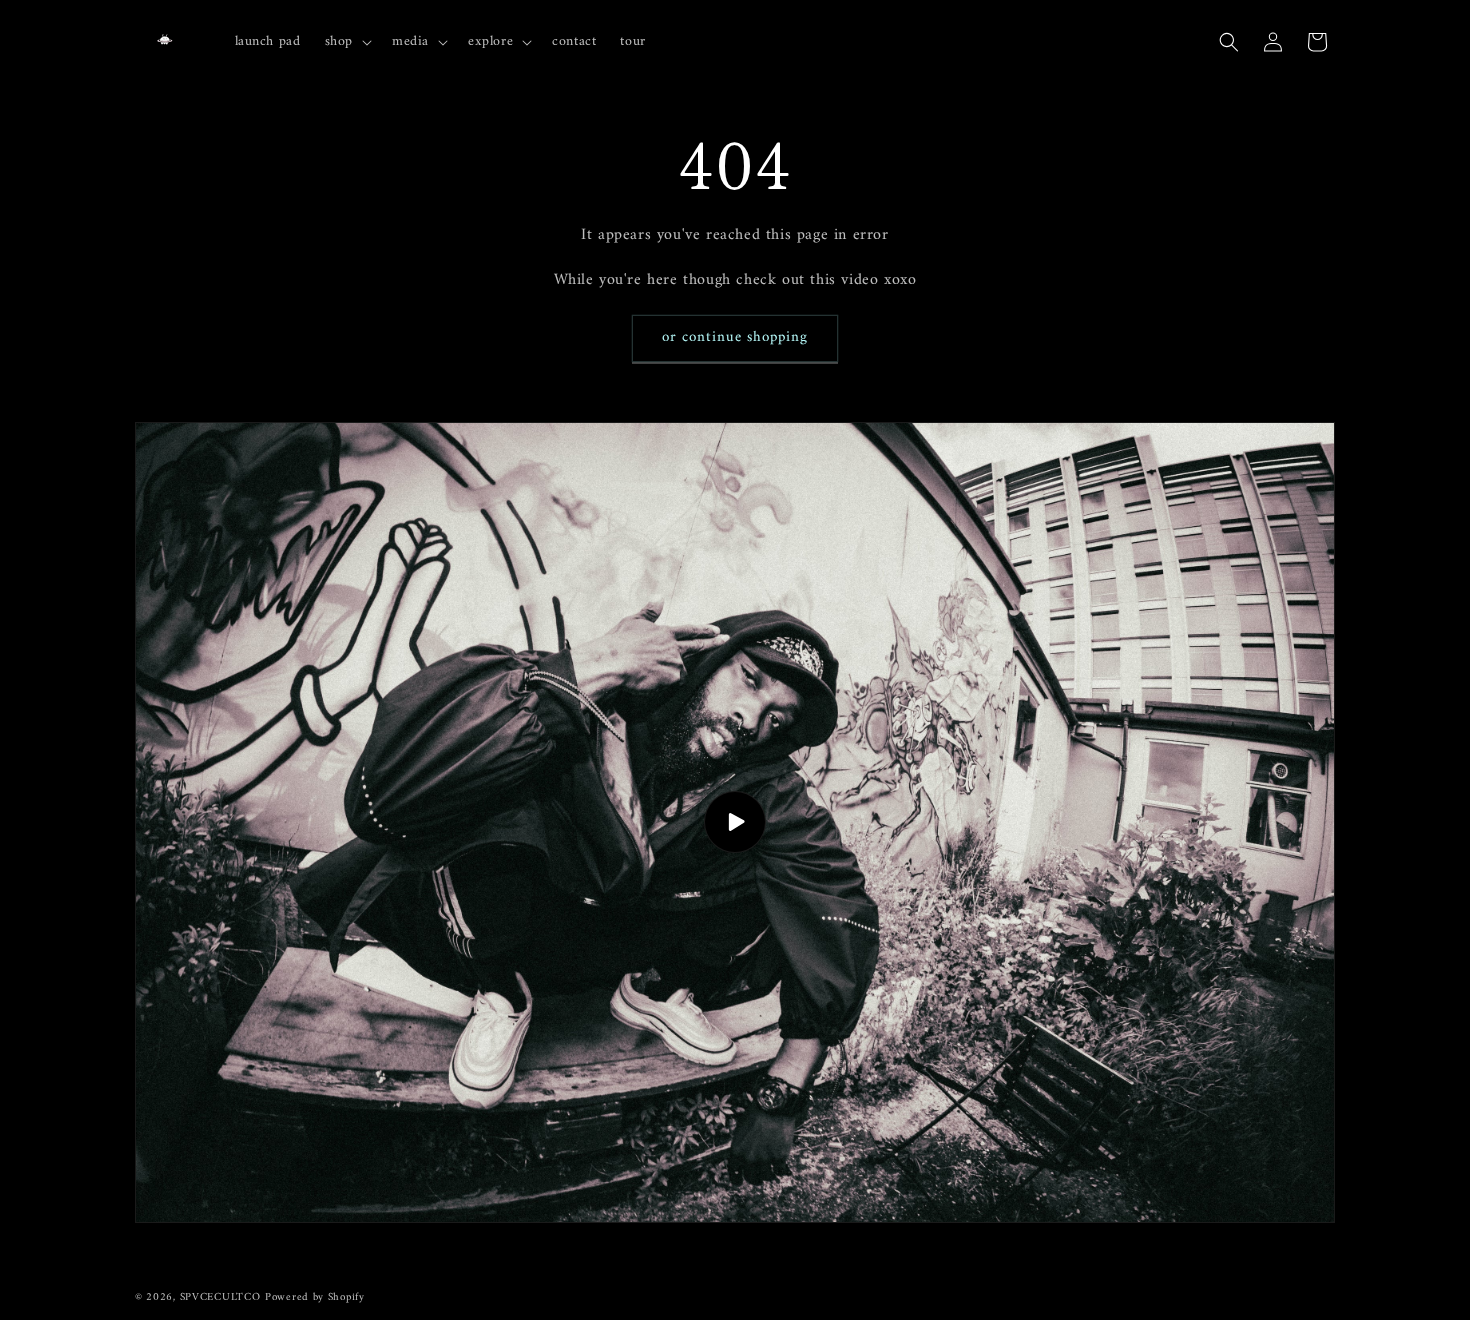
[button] (346, 41)
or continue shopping (735, 337)
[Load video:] (735, 822)
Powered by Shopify (315, 1297)
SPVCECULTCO (220, 1297)
